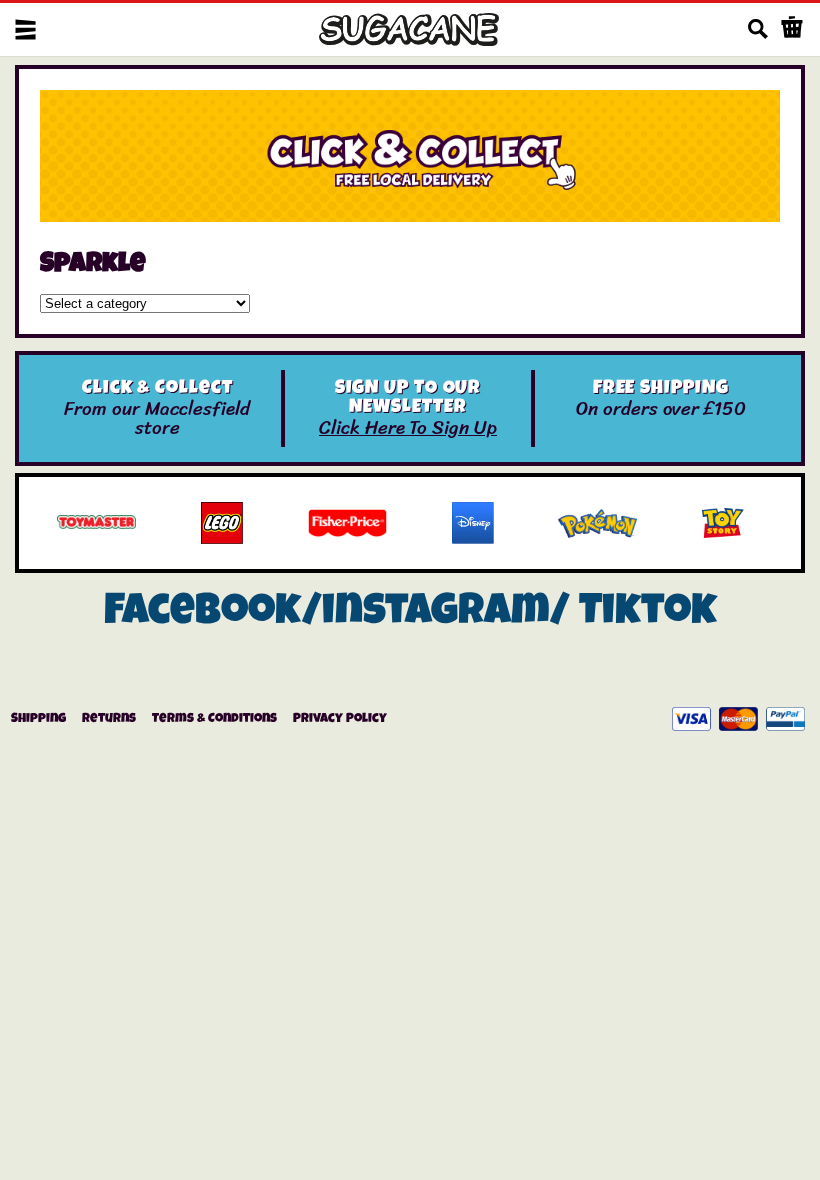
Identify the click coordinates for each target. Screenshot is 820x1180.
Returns (109, 719)
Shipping (38, 719)
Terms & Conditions (214, 719)
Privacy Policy (340, 719)
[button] (25, 29)
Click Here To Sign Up (408, 427)
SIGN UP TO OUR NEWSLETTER (408, 399)
